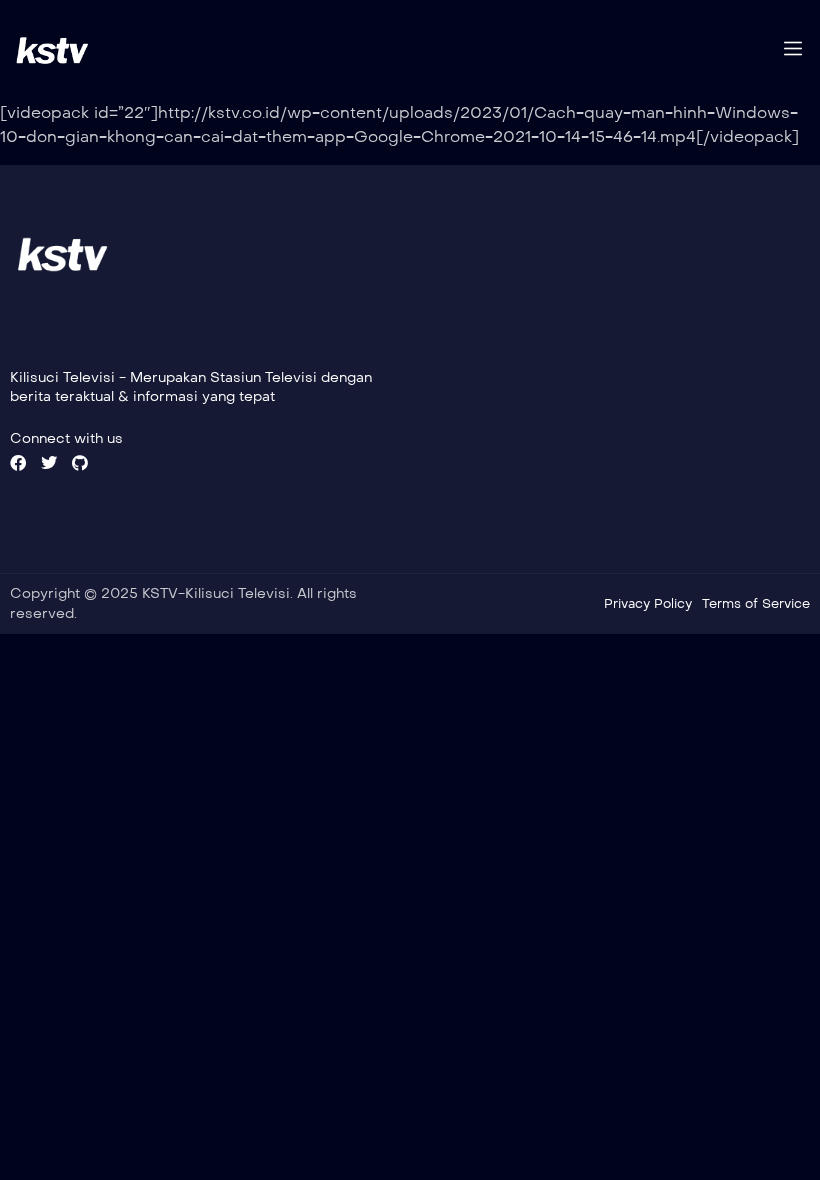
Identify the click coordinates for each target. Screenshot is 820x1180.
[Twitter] (49, 463)
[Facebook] (18, 463)
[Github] (80, 463)
